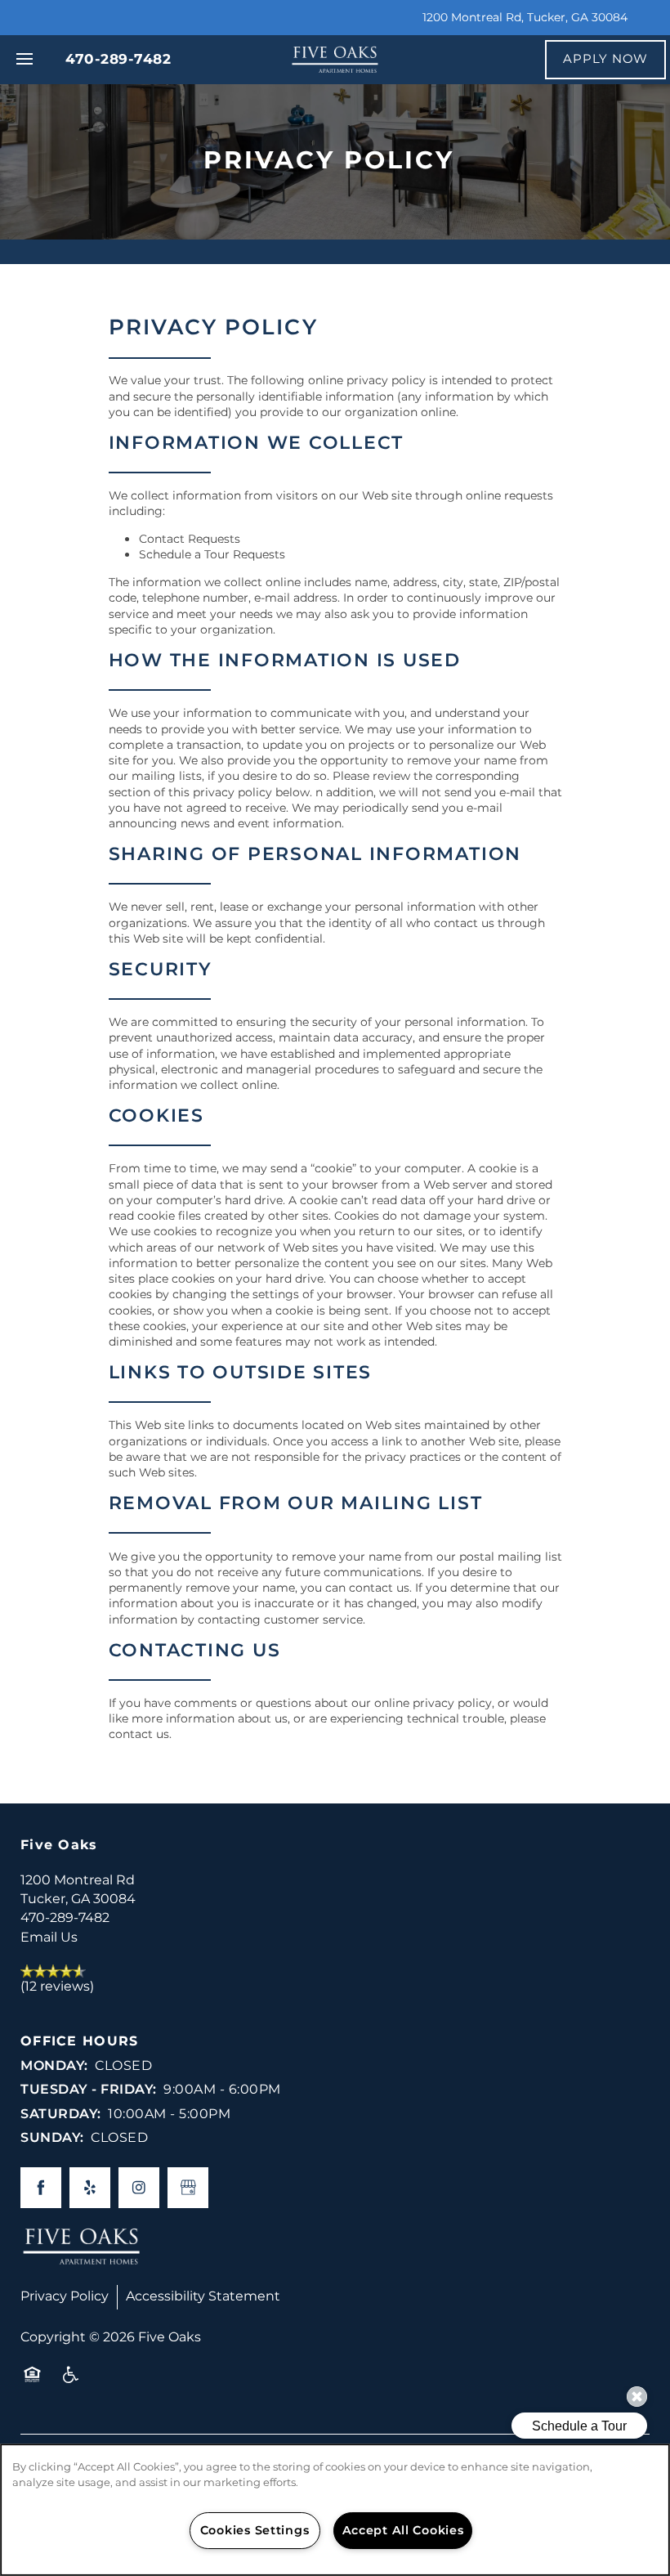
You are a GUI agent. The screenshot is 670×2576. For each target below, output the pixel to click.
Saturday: (61, 2114)
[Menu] (25, 60)
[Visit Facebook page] (41, 2188)
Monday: (54, 2066)
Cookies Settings (255, 2531)
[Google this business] (188, 2188)
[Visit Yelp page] (90, 2188)
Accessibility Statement (203, 2296)
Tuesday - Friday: (89, 2090)
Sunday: (52, 2138)
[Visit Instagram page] (139, 2188)
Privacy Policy (65, 2296)
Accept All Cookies (403, 2531)
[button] (605, 60)
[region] (335, 2510)
